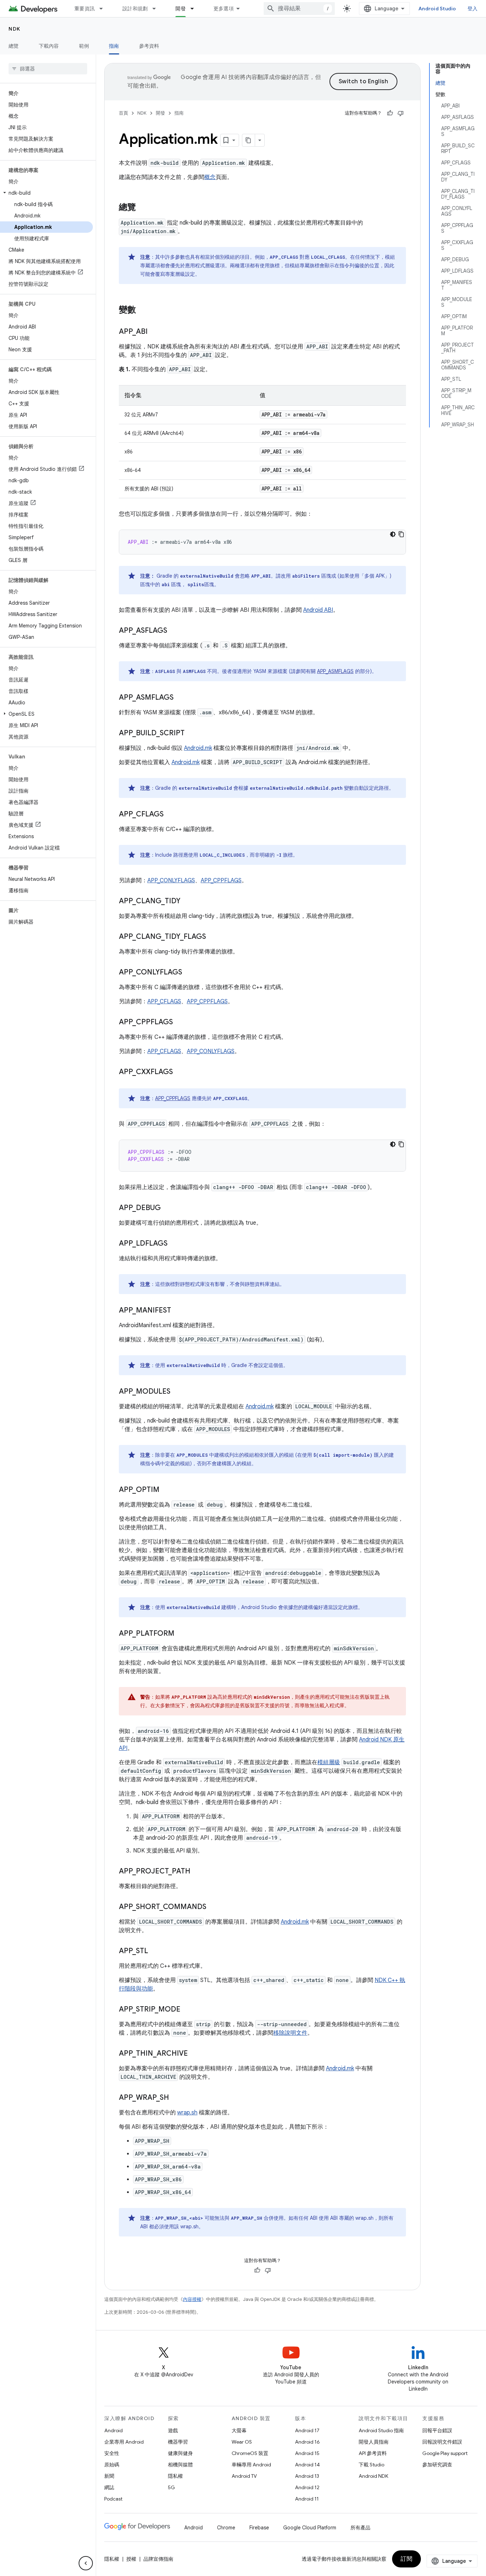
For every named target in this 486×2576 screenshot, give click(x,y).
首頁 (123, 113)
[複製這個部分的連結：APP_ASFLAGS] (174, 631)
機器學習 (178, 2442)
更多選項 (224, 9)
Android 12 (307, 2487)
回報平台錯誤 (437, 2430)
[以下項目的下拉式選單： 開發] (195, 9)
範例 (84, 46)
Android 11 (307, 2499)
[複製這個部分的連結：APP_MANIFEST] (178, 1311)
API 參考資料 (373, 2453)
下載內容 (49, 46)
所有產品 (360, 2528)
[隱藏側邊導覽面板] (86, 2563)
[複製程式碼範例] (401, 534)
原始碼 (112, 2465)
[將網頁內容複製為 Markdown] (249, 140)
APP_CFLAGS (164, 1002)
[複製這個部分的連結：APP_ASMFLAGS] (181, 698)
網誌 (109, 2487)
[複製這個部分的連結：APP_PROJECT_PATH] (197, 1872)
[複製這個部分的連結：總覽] (143, 208)
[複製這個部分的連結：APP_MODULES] (178, 1392)
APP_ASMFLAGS (335, 671)
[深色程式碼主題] (393, 534)
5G (171, 2487)
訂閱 (406, 2559)
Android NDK (373, 2476)
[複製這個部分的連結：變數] (143, 310)
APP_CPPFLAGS (221, 880)
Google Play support (445, 2453)
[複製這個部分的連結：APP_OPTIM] (167, 1490)
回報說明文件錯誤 (442, 2442)
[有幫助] (390, 113)
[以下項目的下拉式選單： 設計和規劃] (157, 9)
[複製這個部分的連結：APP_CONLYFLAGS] (189, 973)
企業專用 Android (124, 2442)
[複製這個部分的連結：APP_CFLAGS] (171, 815)
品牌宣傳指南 (158, 2559)
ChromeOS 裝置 (250, 2453)
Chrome (226, 2528)
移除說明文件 (290, 2033)
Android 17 (307, 2430)
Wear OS (242, 2442)
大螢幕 (239, 2430)
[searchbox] (48, 69)
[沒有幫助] (401, 113)
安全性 (112, 2453)
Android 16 (307, 2442)
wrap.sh (187, 2113)
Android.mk (198, 748)
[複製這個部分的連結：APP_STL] (155, 1951)
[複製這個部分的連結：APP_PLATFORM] (181, 1634)
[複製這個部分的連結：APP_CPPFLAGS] (180, 1022)
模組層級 (329, 1762)
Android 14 (307, 2465)
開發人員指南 (374, 2442)
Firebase (259, 2528)
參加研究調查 (437, 2465)
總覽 (14, 46)
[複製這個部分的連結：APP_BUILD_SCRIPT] (192, 734)
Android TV (244, 2476)
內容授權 (192, 2299)
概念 (210, 177)
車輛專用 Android (251, 2465)
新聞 (109, 2476)
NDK (15, 29)
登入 (473, 9)
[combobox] (299, 9)
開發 (181, 9)
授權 (131, 2559)
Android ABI (318, 610)
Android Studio (437, 9)
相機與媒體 (180, 2465)
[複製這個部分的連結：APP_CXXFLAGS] (180, 1072)
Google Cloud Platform (310, 2528)
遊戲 (173, 2430)
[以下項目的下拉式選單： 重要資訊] (104, 9)
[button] (46, 193)
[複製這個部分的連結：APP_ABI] (155, 332)
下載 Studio (371, 2465)
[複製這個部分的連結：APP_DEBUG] (168, 1208)
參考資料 (149, 46)
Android (113, 2430)
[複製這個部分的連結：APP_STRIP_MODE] (187, 2010)
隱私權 (175, 2476)
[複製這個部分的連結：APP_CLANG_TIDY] (187, 901)
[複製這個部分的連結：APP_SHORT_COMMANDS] (213, 1907)
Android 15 (307, 2453)
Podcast (113, 2499)
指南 (114, 46)
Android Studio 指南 (381, 2430)
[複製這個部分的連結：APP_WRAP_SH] (176, 2098)
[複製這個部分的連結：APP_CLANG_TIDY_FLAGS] (213, 937)
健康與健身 (180, 2453)
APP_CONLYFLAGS (171, 880)
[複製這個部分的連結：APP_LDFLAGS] (175, 1244)
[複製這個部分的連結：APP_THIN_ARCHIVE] (195, 2054)
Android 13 (307, 2476)
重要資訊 (84, 9)
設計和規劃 (135, 9)
